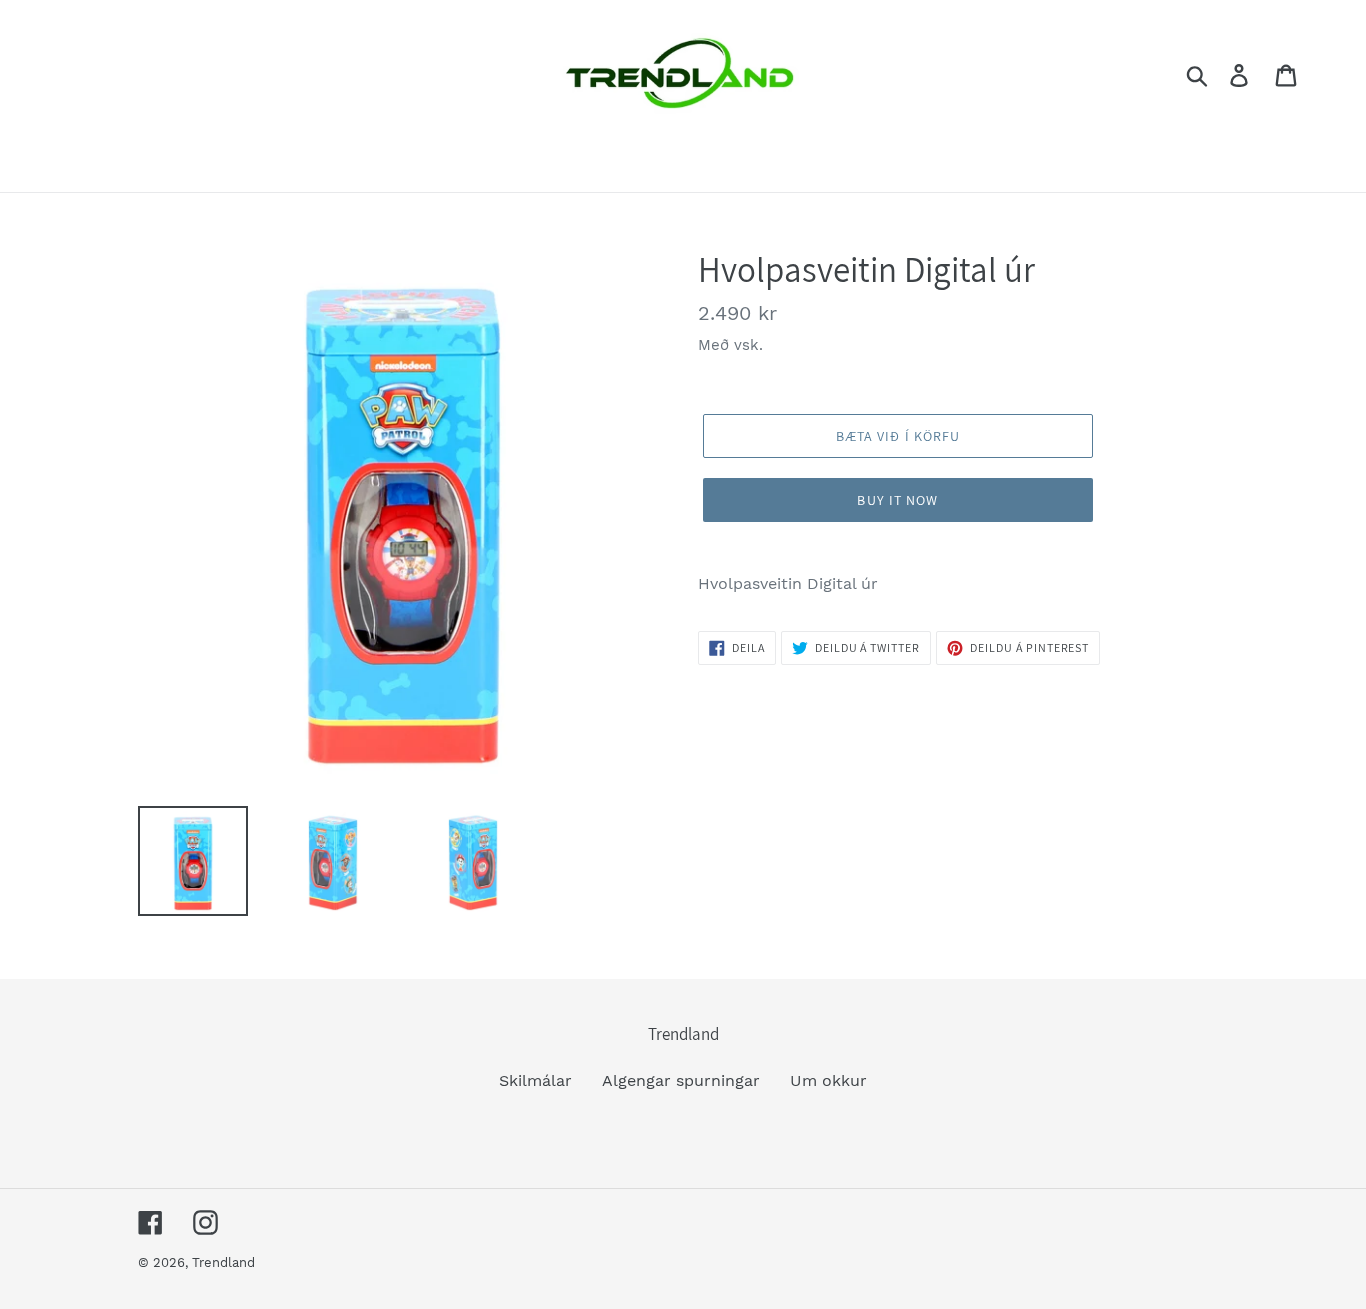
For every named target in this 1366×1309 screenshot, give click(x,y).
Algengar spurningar (681, 1080)
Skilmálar (535, 1080)
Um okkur (828, 1080)
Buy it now (897, 500)
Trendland (223, 1262)
